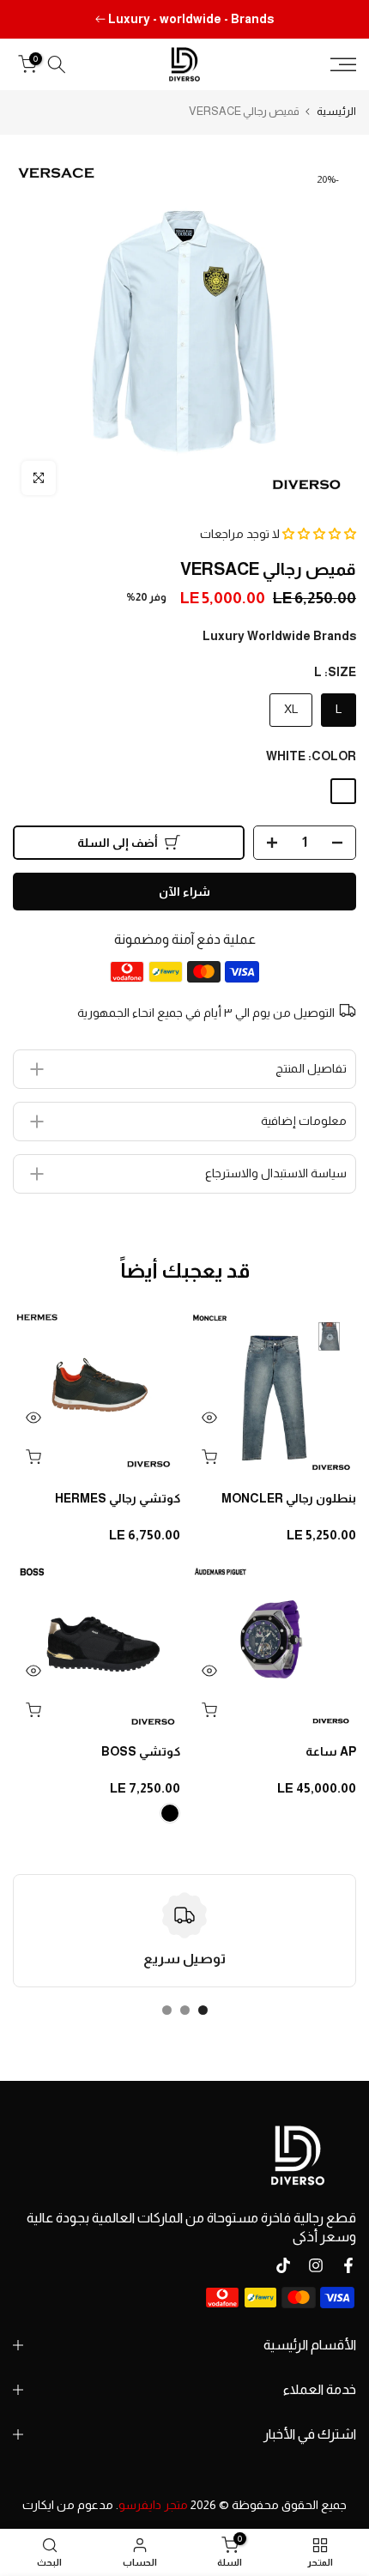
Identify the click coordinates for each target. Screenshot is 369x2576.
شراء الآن (184, 892)
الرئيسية (336, 111)
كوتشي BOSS (141, 1751)
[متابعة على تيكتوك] (283, 2265)
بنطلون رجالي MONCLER (289, 1498)
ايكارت (38, 2505)
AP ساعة (331, 1751)
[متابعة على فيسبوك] (348, 2265)
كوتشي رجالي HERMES (118, 1498)
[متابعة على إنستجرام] (316, 2265)
